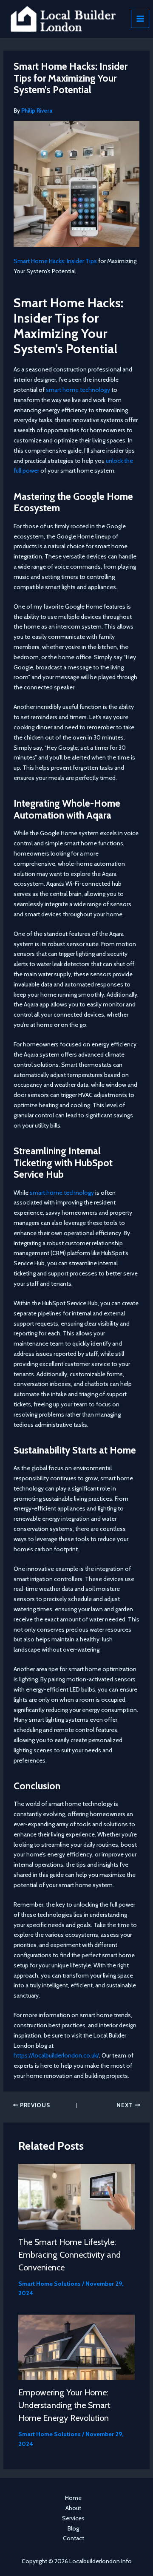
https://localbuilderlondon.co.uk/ (56, 2055)
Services (73, 2518)
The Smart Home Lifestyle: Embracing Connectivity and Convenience (69, 2255)
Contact (74, 2538)
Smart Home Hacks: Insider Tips (55, 261)
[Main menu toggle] (140, 19)
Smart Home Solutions (50, 2284)
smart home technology (78, 390)
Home (73, 2498)
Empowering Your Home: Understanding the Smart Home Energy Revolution (64, 2405)
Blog (73, 2528)
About (73, 2508)
